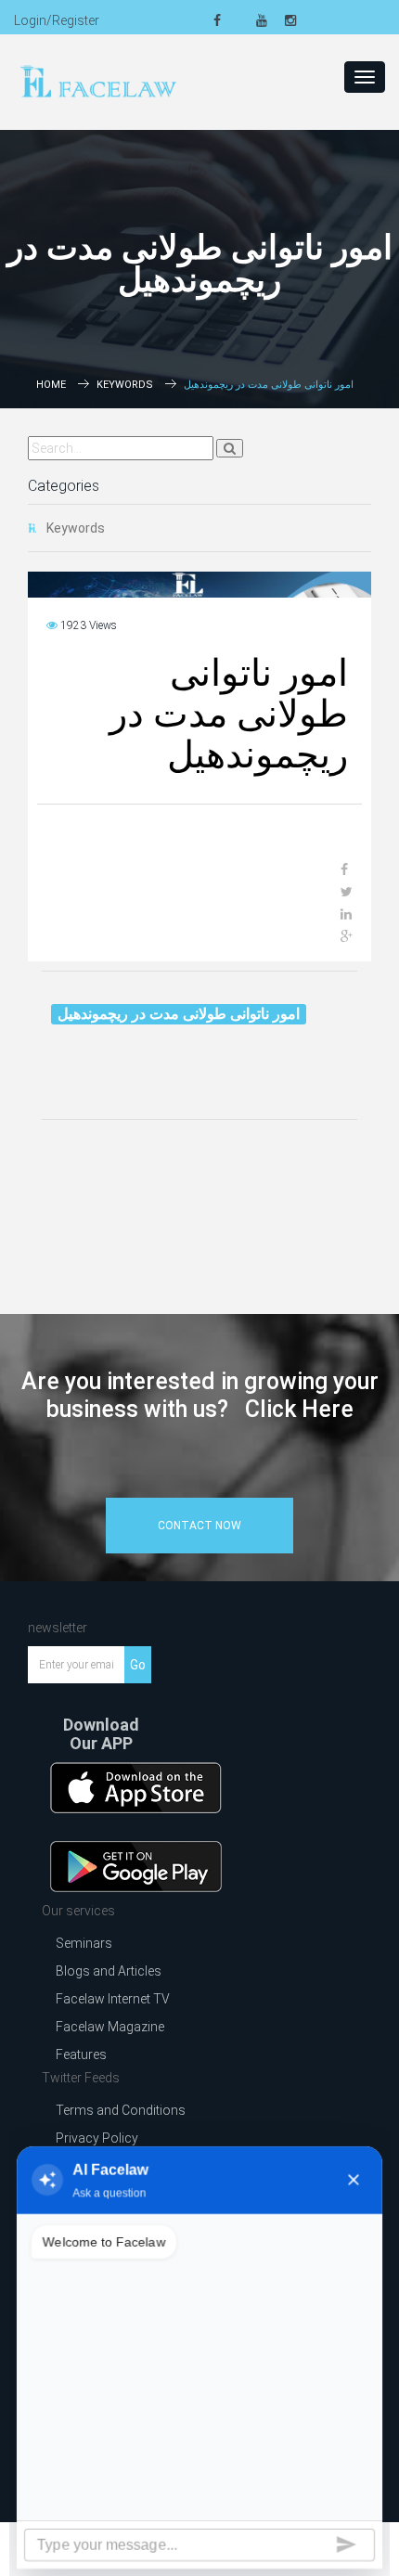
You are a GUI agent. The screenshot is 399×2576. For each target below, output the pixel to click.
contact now (199, 1526)
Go (138, 1665)
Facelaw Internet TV (113, 1999)
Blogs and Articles (109, 1971)
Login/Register (57, 20)
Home (51, 385)
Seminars (84, 1943)
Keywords (125, 385)
